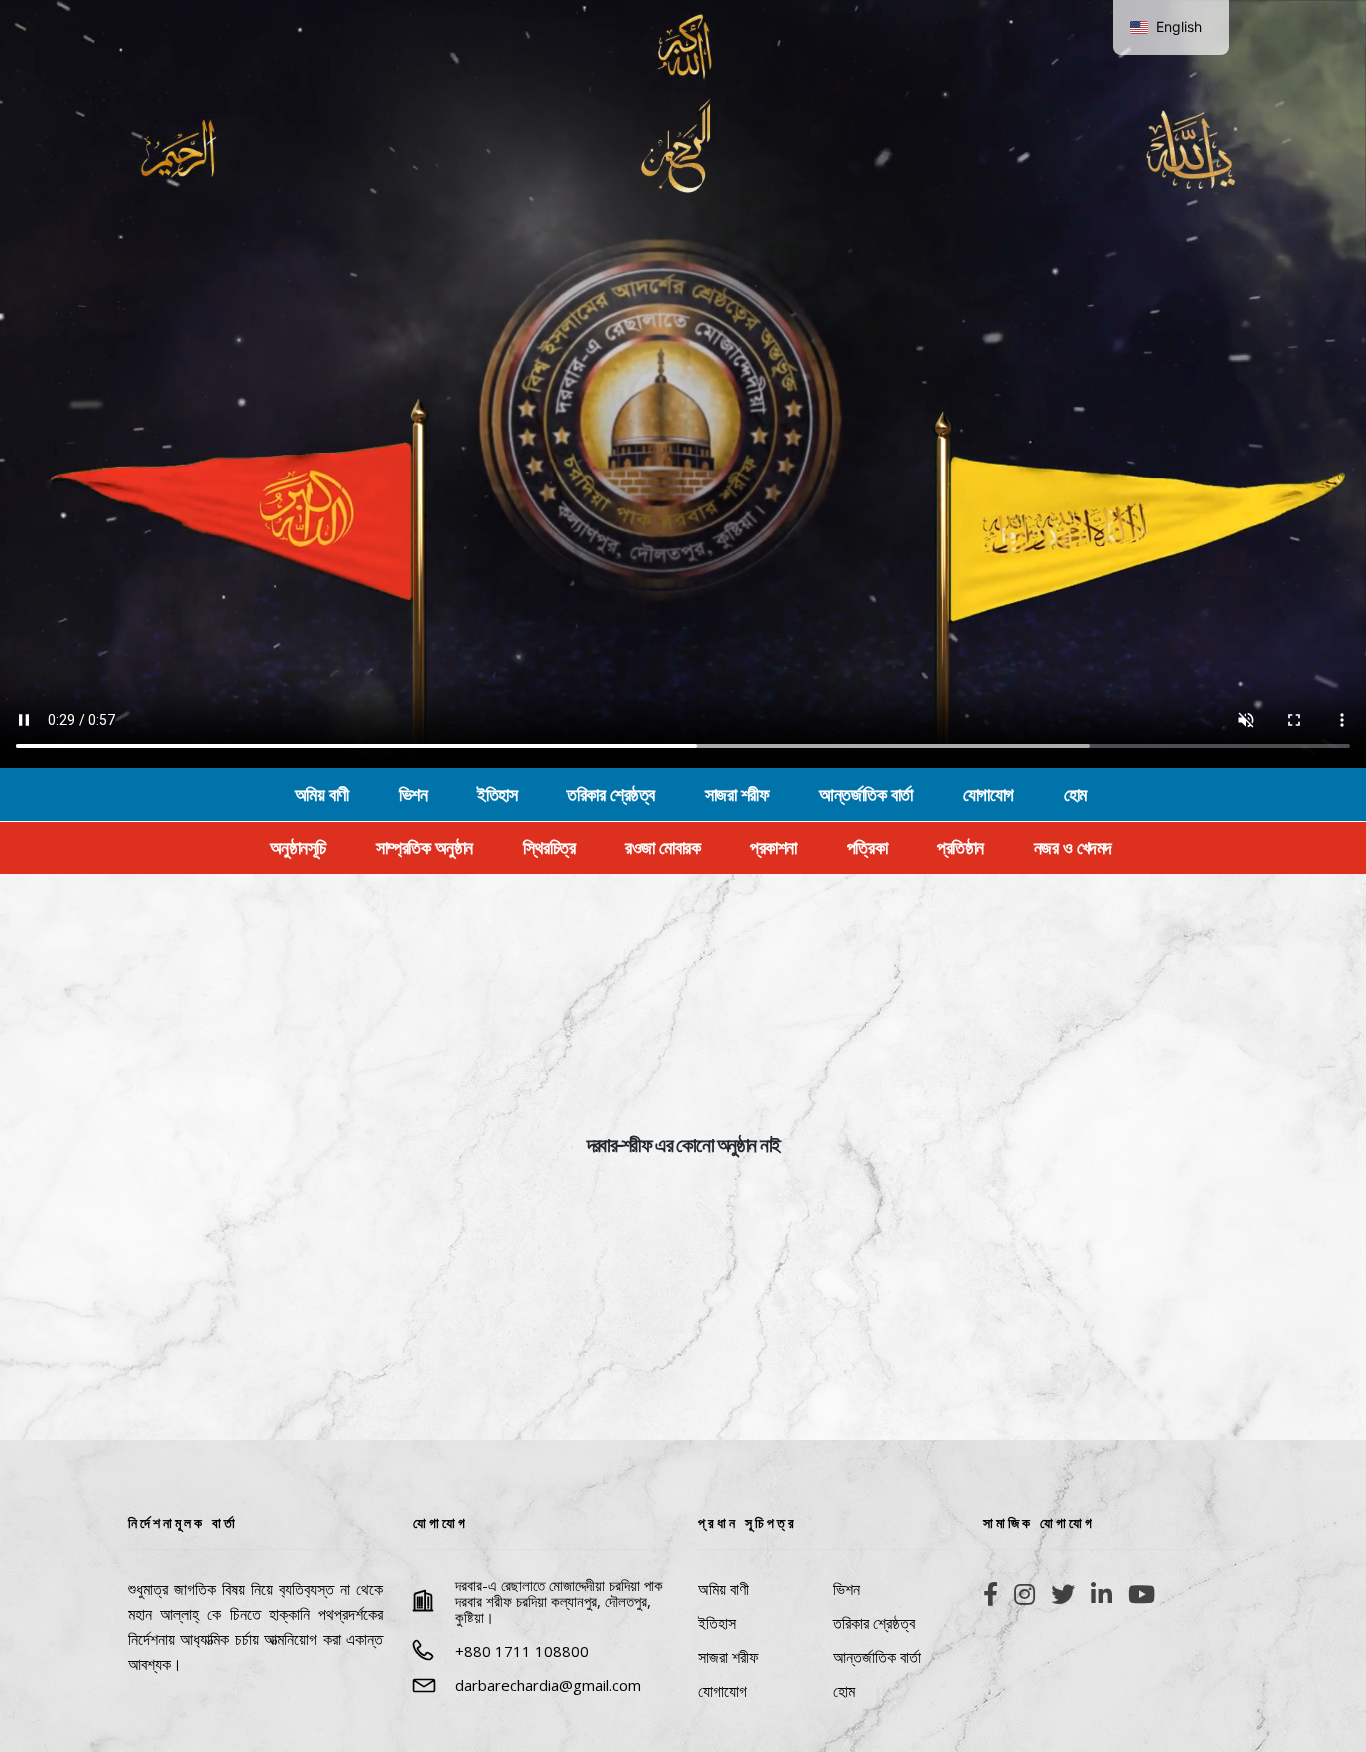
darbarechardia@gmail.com (548, 1685)
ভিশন (413, 795)
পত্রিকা (867, 848)
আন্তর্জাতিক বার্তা (866, 795)
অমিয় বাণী (322, 795)
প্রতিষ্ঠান (960, 848)
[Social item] (990, 1594)
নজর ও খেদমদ (1073, 848)
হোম (1075, 795)
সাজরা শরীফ (737, 795)
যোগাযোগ (988, 795)
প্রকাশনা (773, 848)
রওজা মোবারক (662, 848)
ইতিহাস (497, 795)
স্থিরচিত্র (549, 848)
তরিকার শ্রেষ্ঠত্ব (611, 795)
